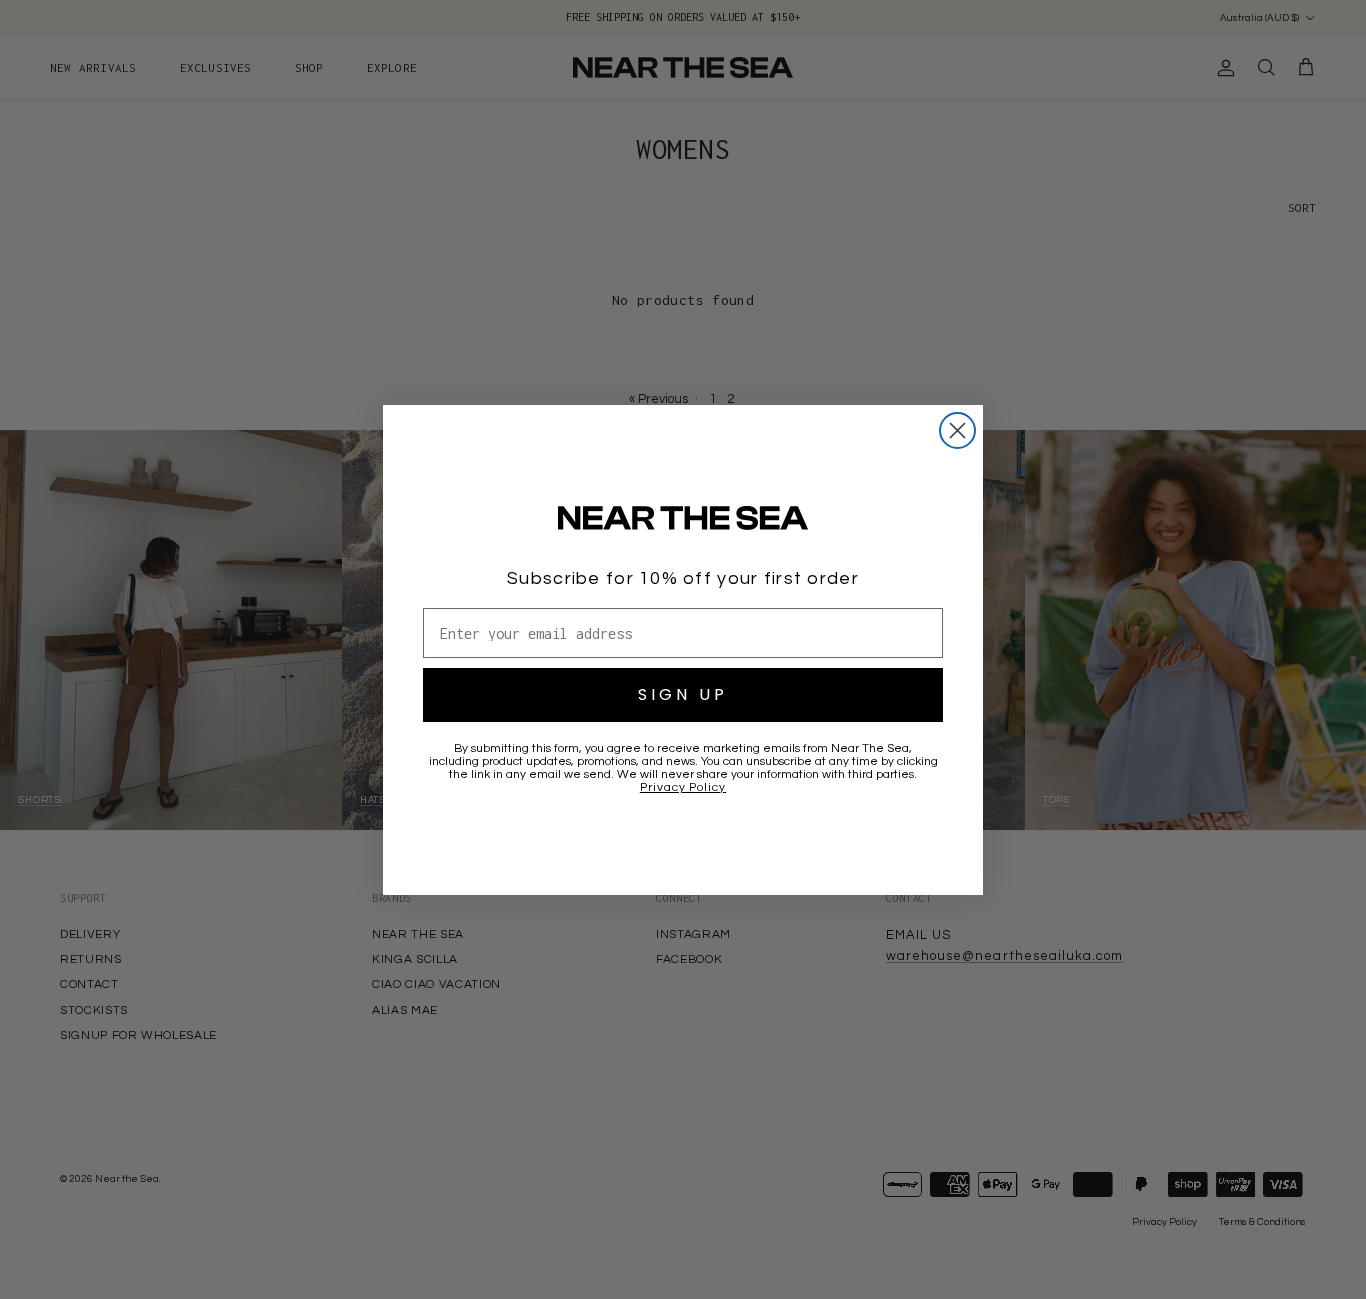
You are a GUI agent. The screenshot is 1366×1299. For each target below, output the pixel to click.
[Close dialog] (957, 430)
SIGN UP (683, 694)
